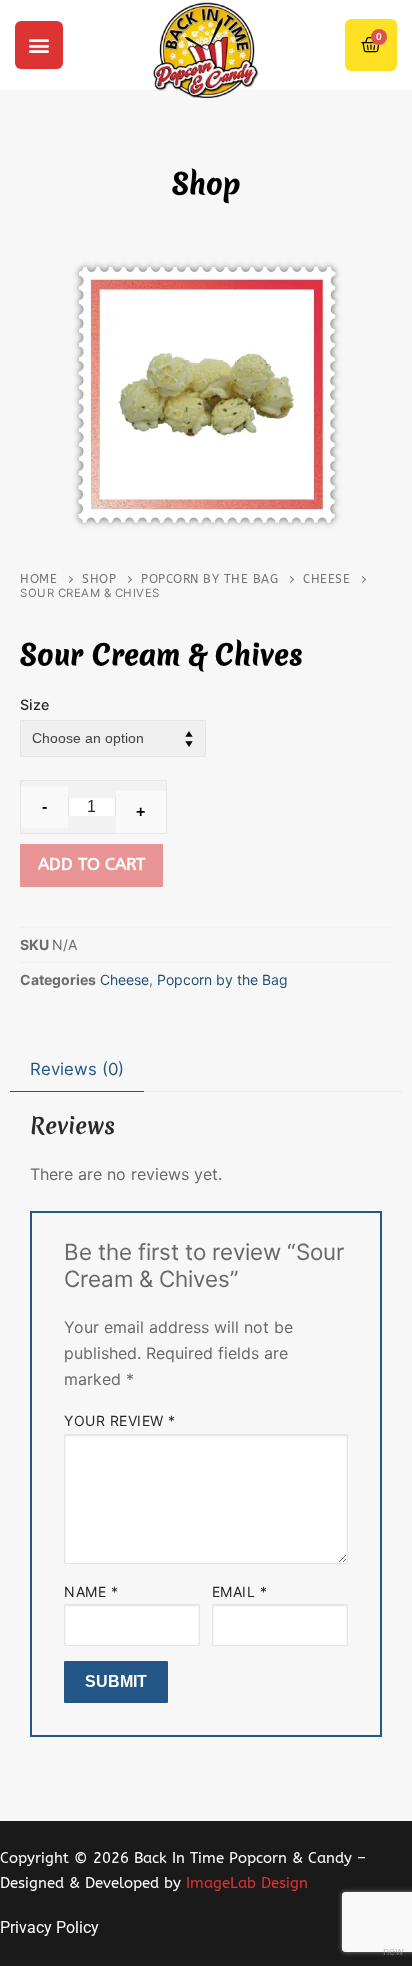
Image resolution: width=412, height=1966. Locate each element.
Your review (120, 1420)
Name (91, 1591)
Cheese (326, 579)
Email (240, 1591)
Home (38, 579)
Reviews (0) (77, 1069)
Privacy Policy (49, 1927)
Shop (99, 579)
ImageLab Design (247, 1883)
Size (34, 704)
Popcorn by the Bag (209, 579)
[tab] (77, 1070)
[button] (39, 45)
